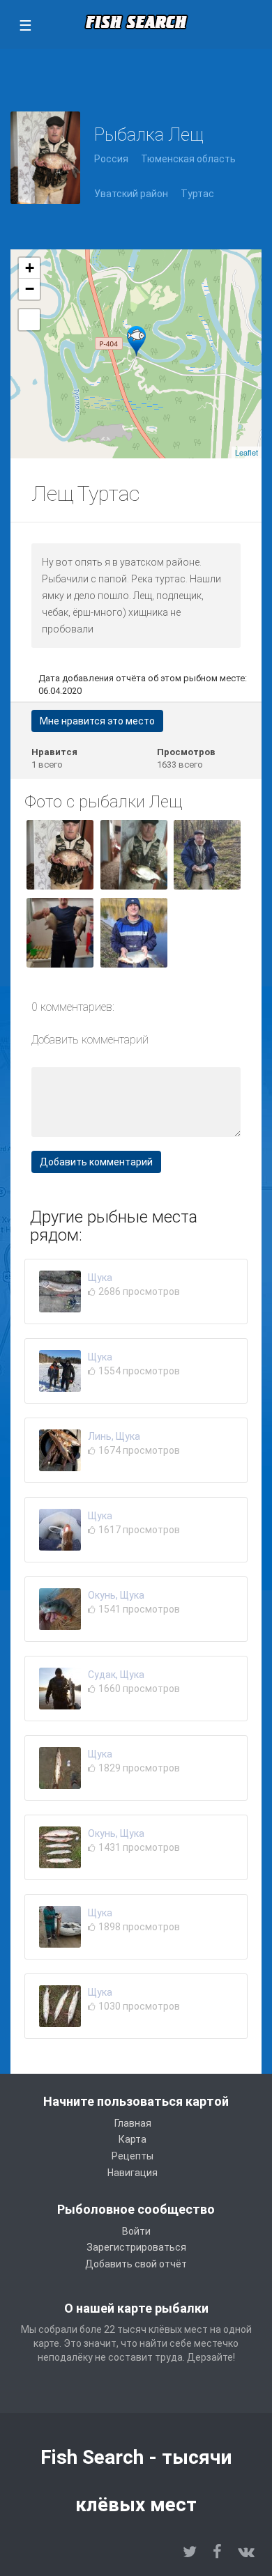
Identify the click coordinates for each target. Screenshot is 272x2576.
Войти (136, 2231)
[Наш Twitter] (190, 2552)
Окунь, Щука (116, 1595)
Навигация (133, 2173)
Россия (111, 159)
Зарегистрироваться (136, 2247)
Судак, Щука (116, 1675)
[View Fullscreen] (29, 320)
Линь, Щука (114, 1436)
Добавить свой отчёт (136, 2264)
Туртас (197, 194)
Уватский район (131, 194)
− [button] (30, 289)
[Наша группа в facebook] (217, 2552)
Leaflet (247, 452)
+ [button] (30, 268)
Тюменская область (188, 159)
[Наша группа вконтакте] (246, 2552)
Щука (100, 1278)
